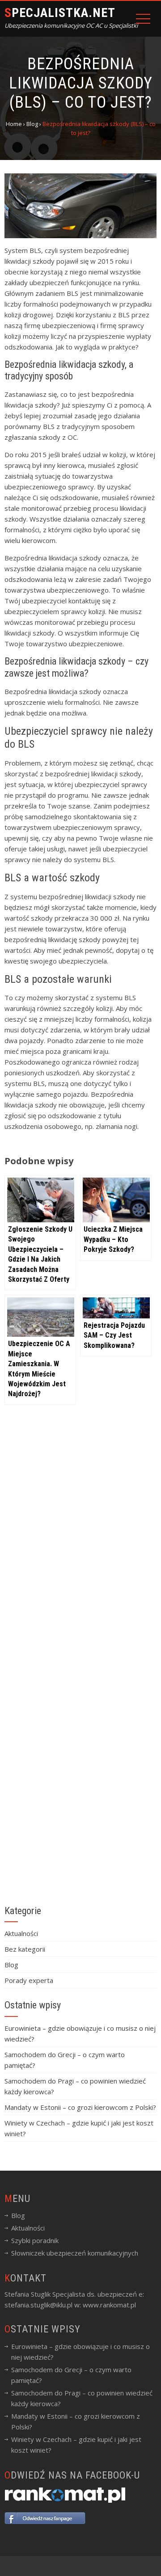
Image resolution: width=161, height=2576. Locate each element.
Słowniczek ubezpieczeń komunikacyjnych (75, 2253)
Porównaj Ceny (81, 2562)
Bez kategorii (25, 1949)
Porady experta (29, 1980)
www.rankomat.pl (109, 2305)
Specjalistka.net (60, 13)
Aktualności (21, 1933)
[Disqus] (80, 1546)
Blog (11, 1965)
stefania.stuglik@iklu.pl (38, 2305)
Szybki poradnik (35, 2240)
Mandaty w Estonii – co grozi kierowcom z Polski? (80, 2107)
